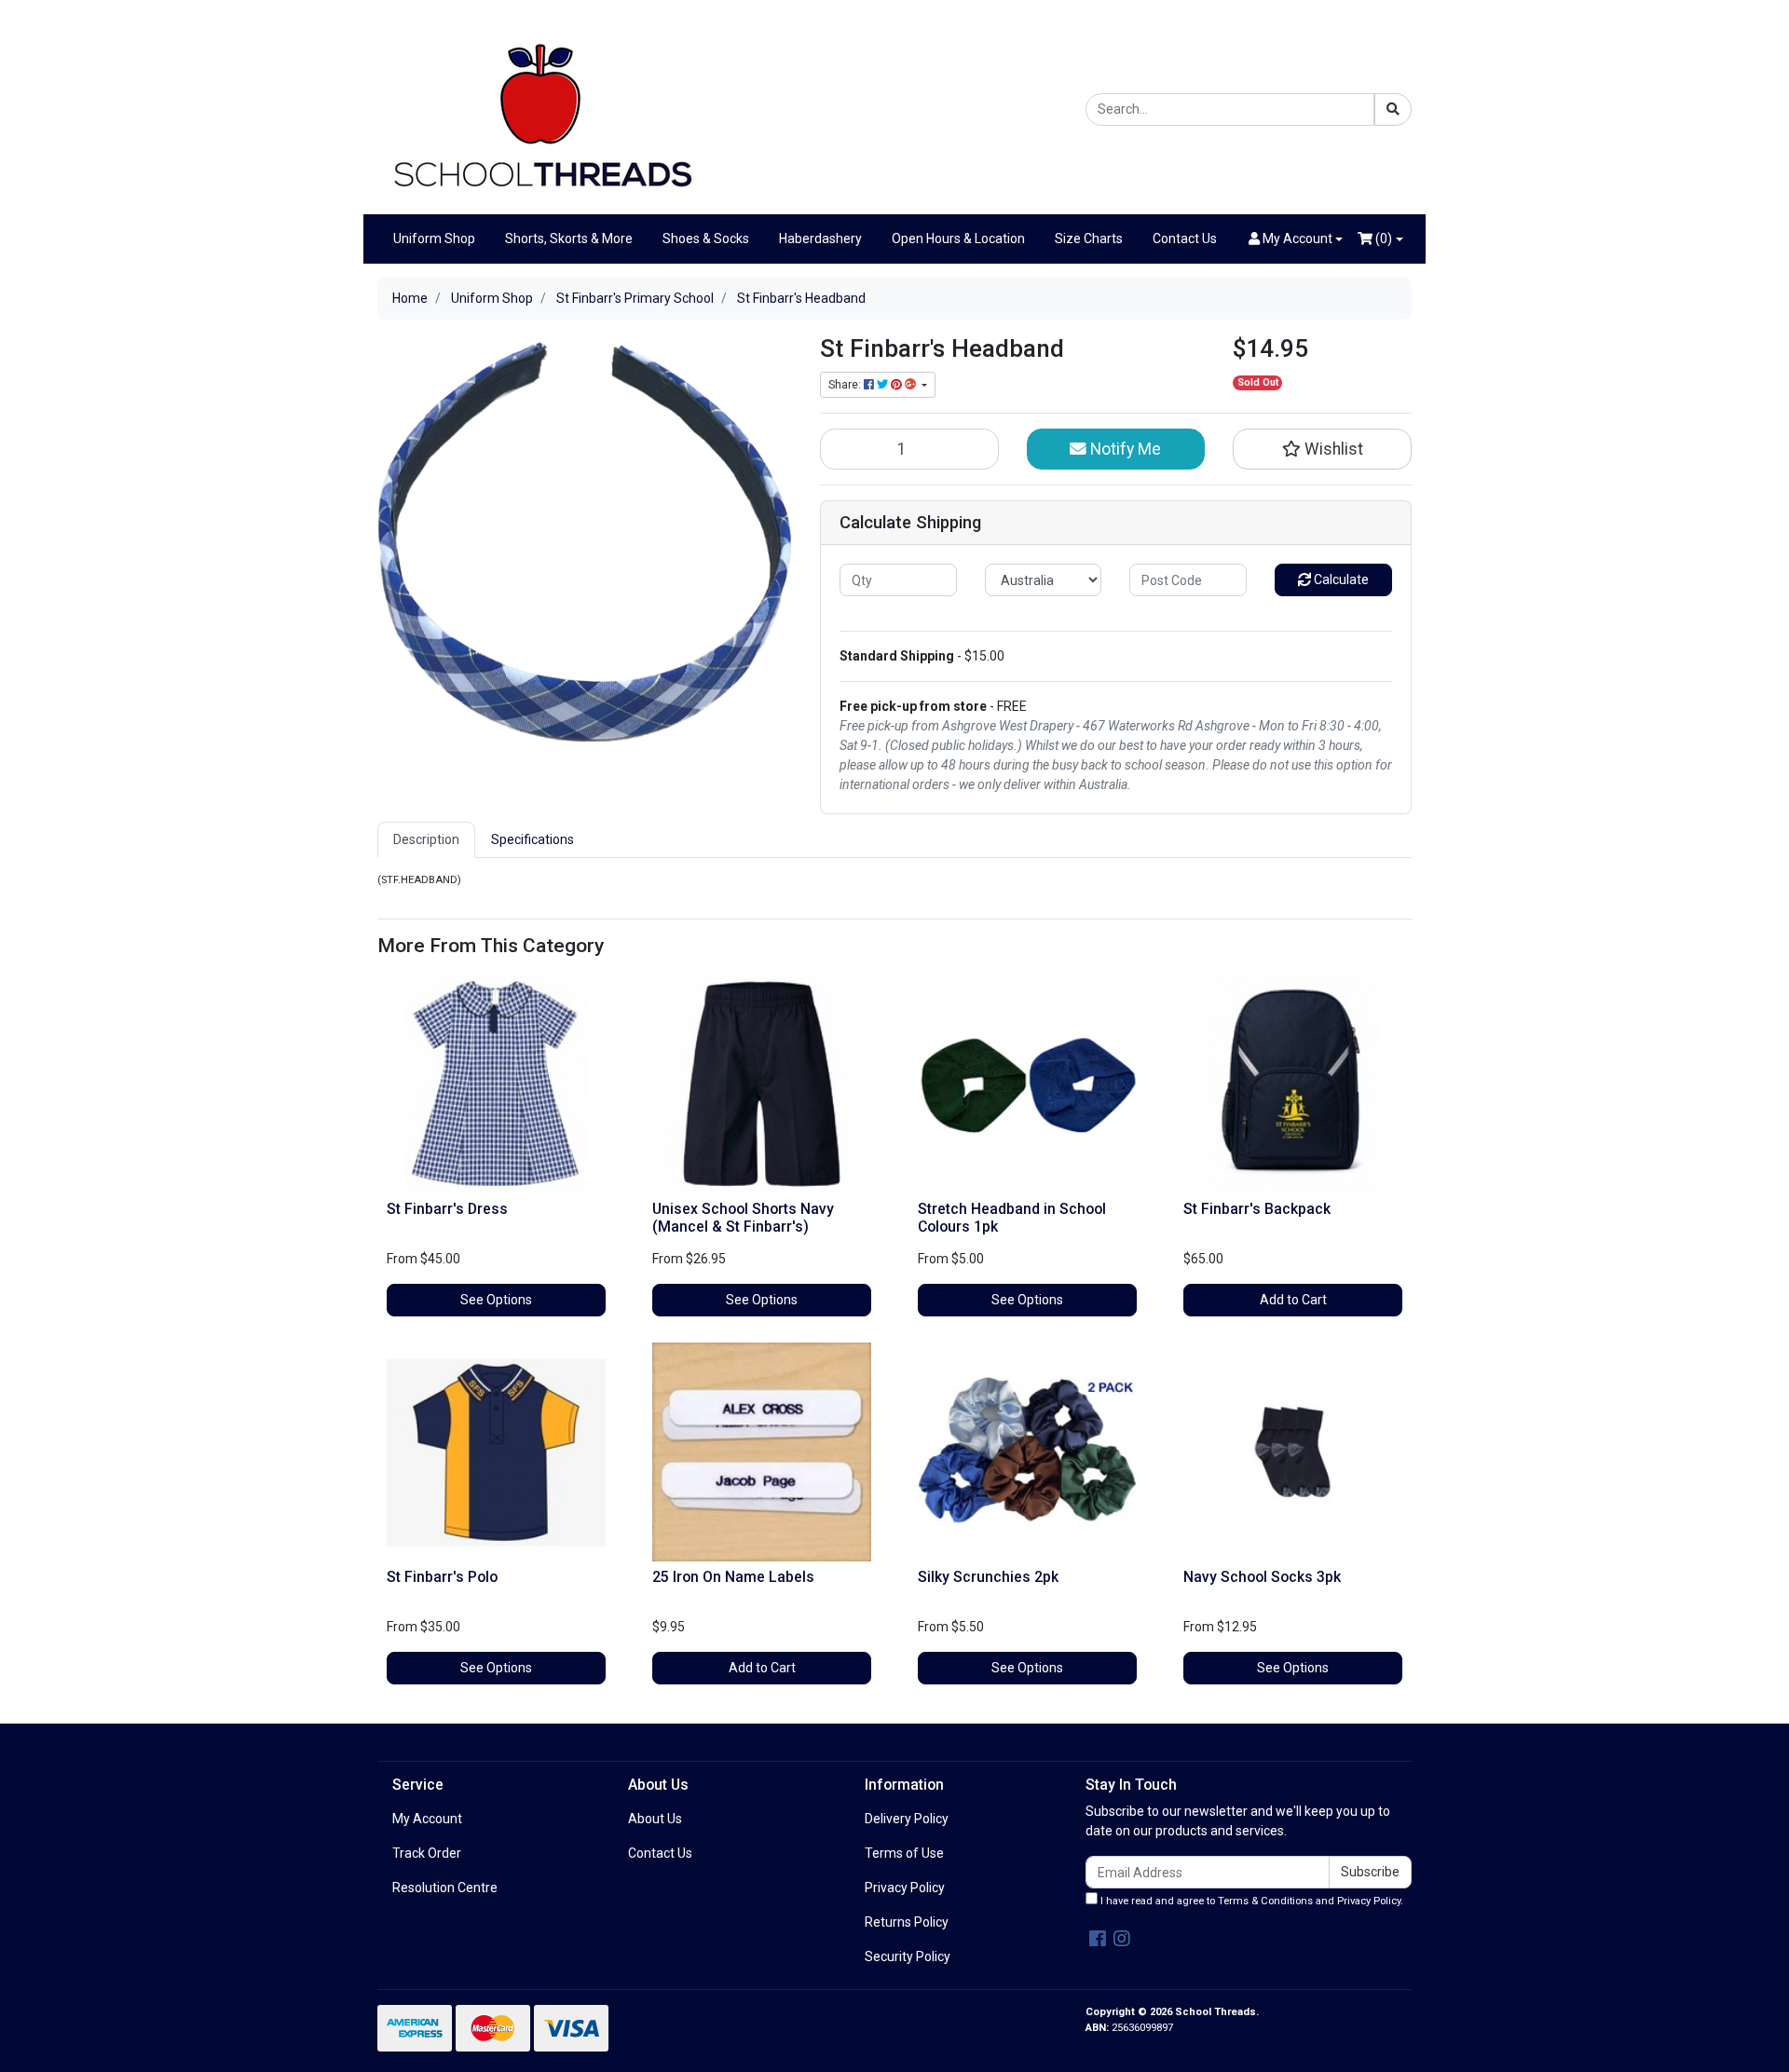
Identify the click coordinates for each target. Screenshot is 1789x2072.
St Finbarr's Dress (447, 1209)
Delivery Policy (907, 1819)
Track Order (427, 1853)
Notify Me (1124, 449)
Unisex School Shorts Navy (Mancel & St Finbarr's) (743, 1218)
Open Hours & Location (958, 239)
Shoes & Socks (706, 239)
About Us (655, 1819)
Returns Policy (907, 1922)
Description (426, 839)
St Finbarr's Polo (442, 1577)
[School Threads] (540, 108)
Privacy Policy (905, 1888)
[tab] (426, 840)
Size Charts (1089, 239)
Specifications (533, 839)
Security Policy (908, 1956)
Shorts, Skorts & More (569, 239)
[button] (1296, 239)
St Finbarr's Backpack (1257, 1209)
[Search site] (1393, 109)
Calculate (1340, 579)
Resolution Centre (445, 1888)
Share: (846, 385)
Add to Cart (1293, 1300)
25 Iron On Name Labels (733, 1577)
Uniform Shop (434, 239)
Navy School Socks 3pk (1262, 1577)
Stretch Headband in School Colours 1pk (1012, 1218)
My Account (427, 1819)
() (1382, 239)
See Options (496, 1300)
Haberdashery (820, 239)
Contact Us (1185, 239)
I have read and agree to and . (1250, 1901)
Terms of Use (904, 1853)
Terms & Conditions (1265, 1901)
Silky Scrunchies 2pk (988, 1577)
